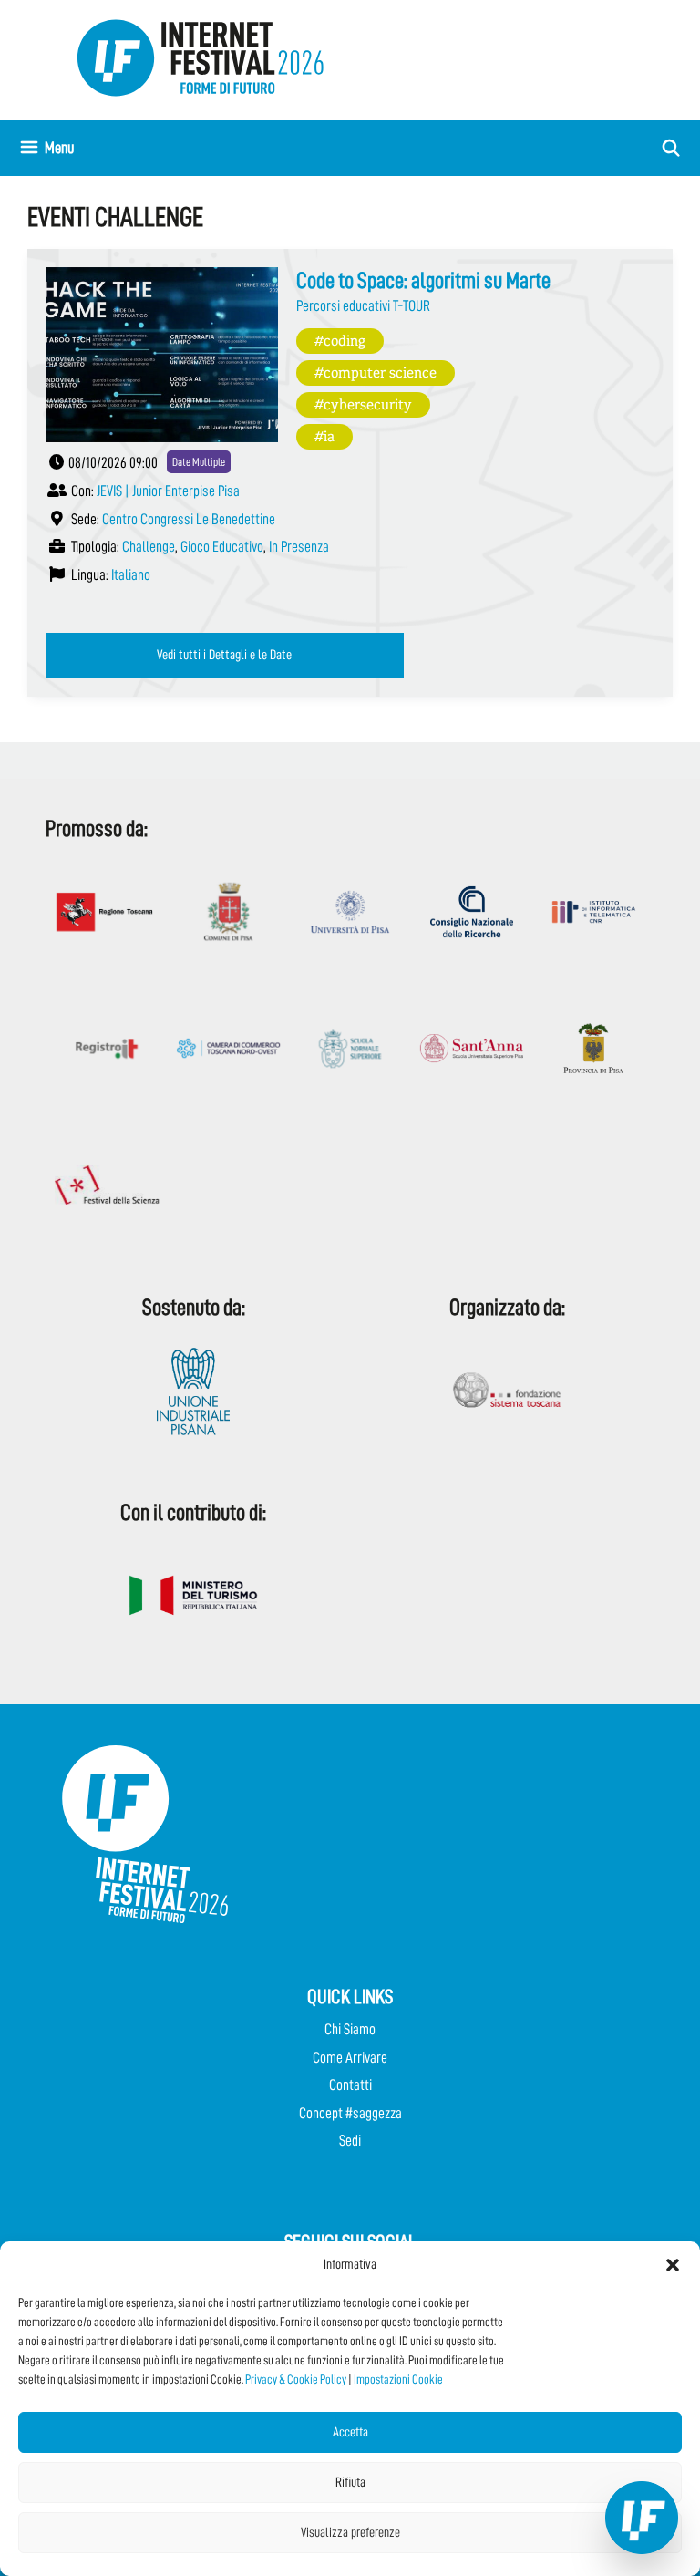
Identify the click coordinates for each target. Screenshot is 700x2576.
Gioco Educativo (222, 547)
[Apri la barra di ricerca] (671, 148)
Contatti (350, 2085)
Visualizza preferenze (350, 2533)
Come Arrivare (350, 2058)
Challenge (149, 547)
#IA (324, 435)
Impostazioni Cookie (398, 2379)
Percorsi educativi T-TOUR (363, 306)
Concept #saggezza (350, 2113)
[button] (673, 2265)
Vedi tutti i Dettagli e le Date (224, 655)
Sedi (350, 2141)
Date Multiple (199, 462)
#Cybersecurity (363, 403)
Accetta (350, 2432)
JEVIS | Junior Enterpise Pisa (168, 491)
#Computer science (376, 372)
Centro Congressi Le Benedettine (189, 519)
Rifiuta (350, 2483)
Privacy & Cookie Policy (296, 2379)
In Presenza (299, 547)
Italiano (131, 575)
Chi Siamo (350, 2029)
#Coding (340, 340)
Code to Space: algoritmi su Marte (423, 280)
